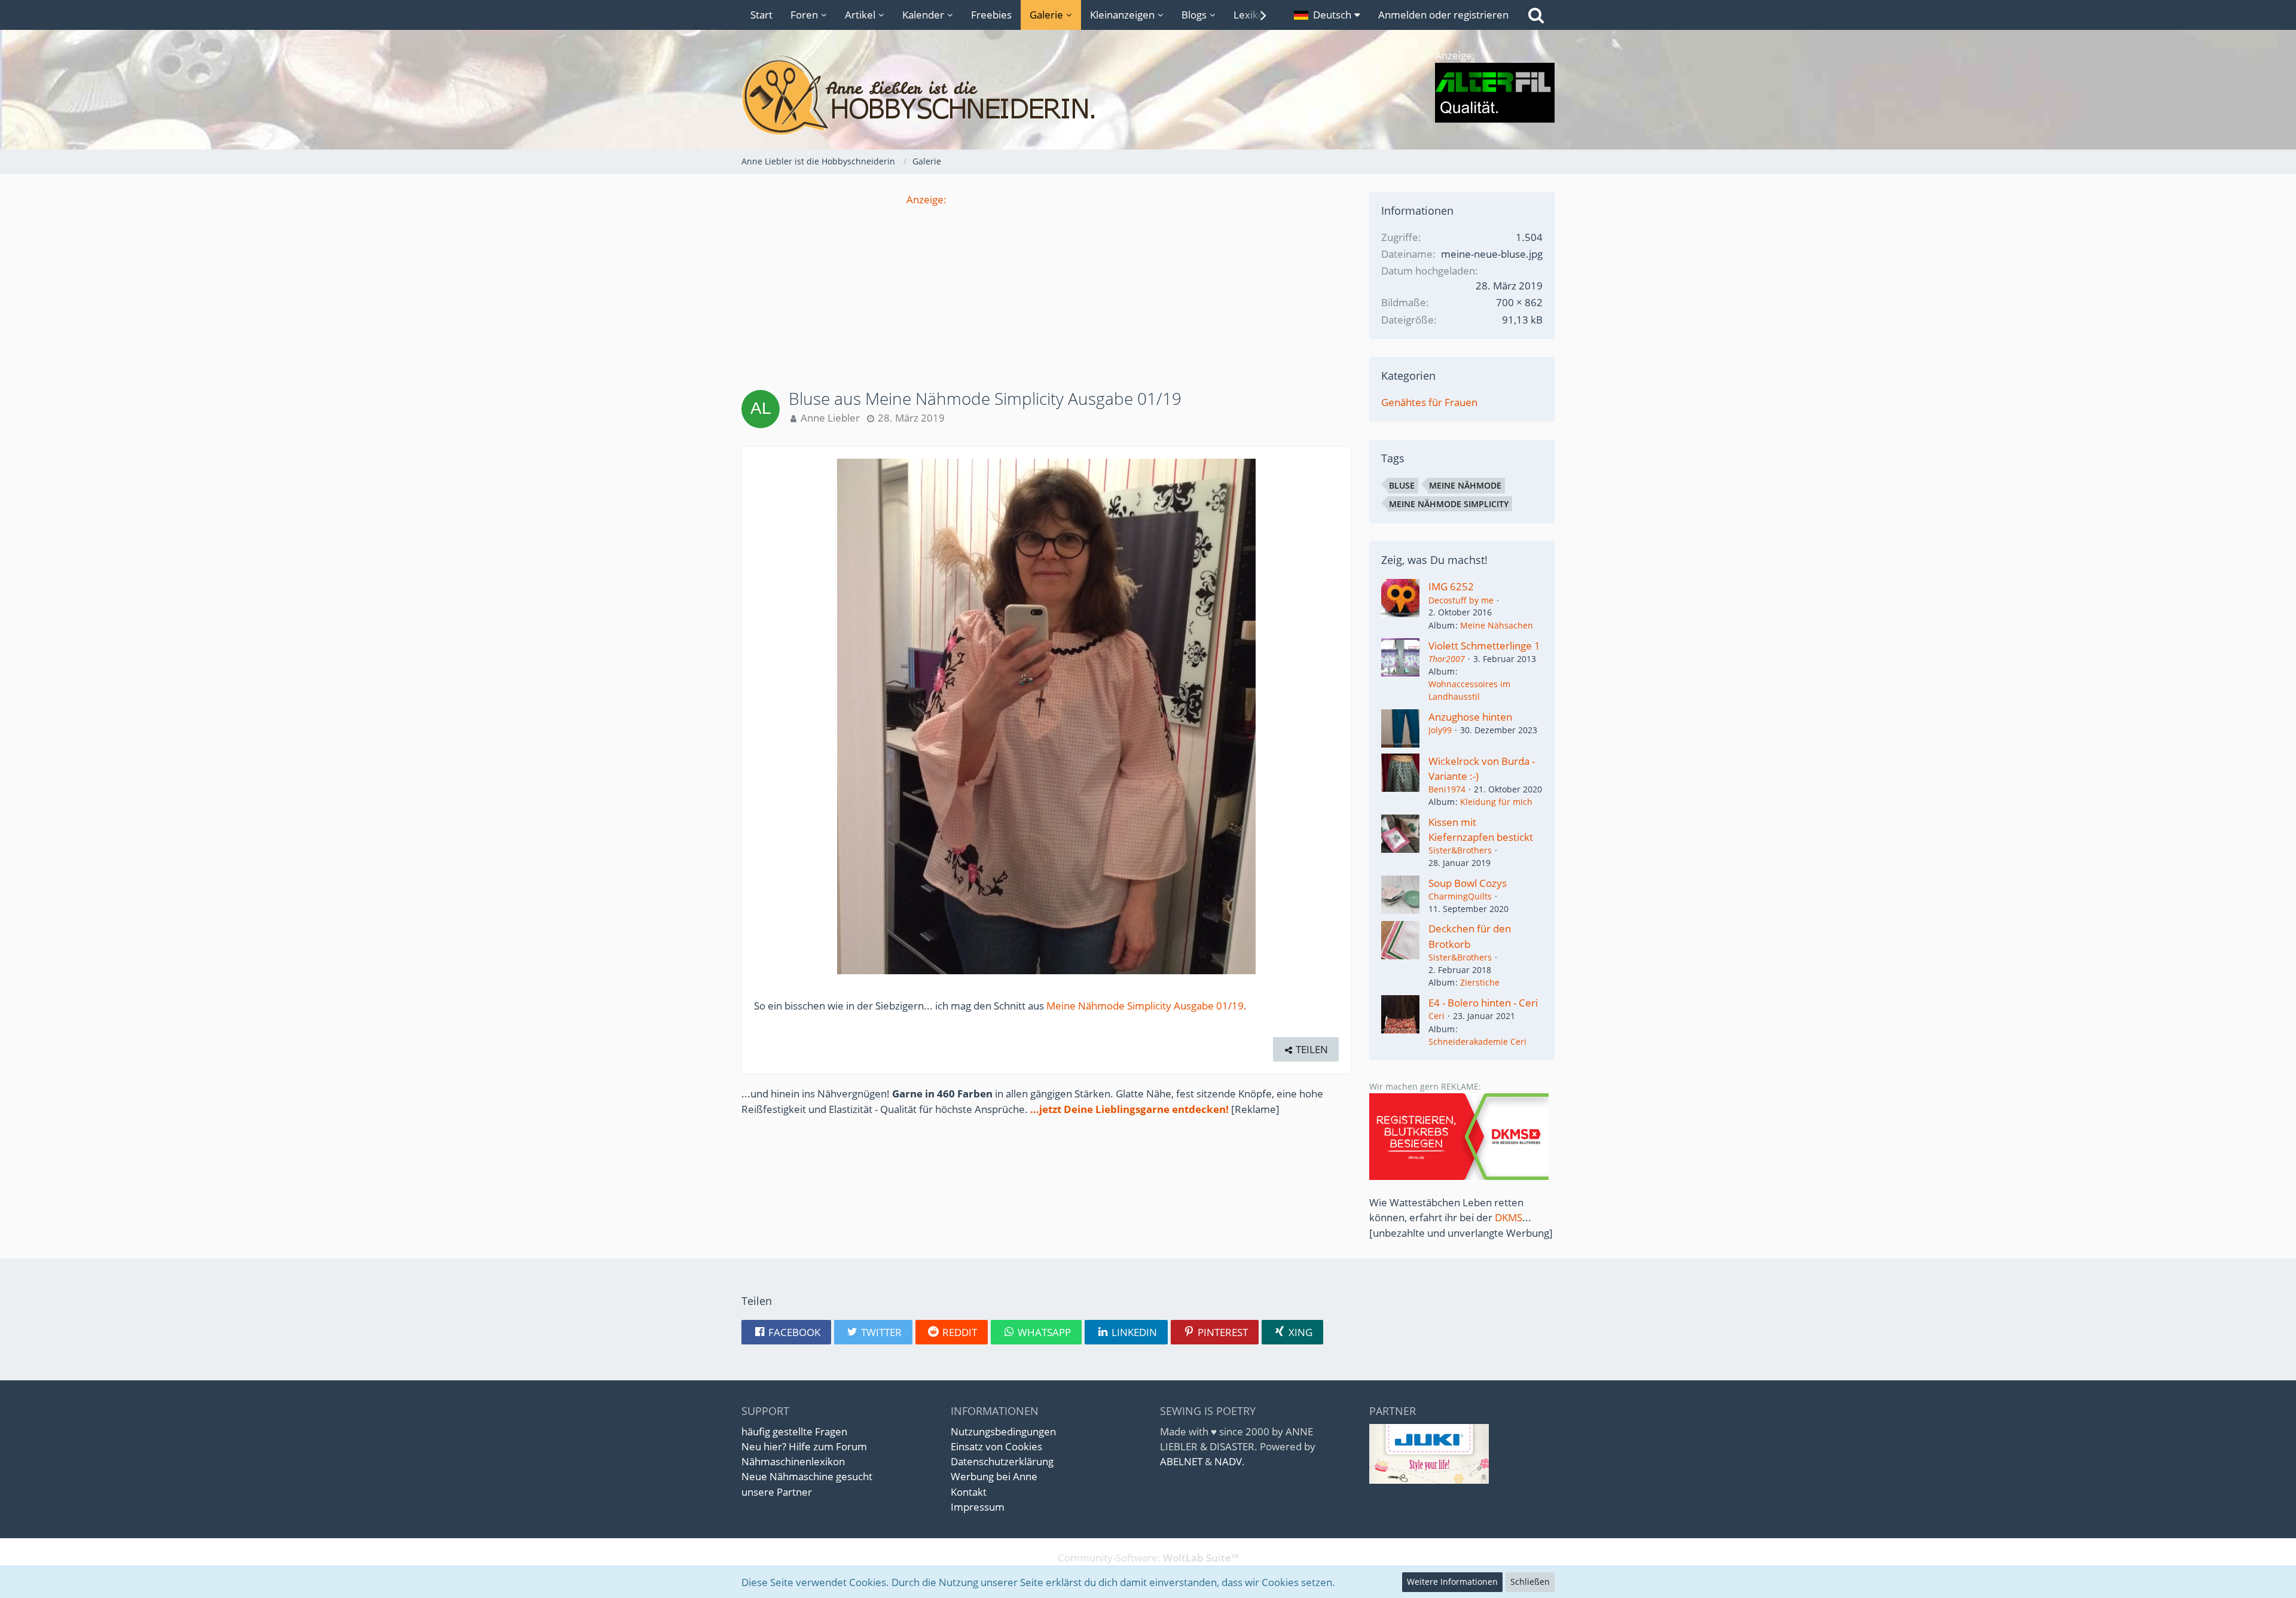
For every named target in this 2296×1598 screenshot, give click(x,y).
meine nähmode (1465, 485)
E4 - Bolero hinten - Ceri (1483, 1003)
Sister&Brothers (1460, 850)
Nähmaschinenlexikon (793, 1461)
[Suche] (1536, 15)
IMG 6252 (1451, 586)
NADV (1228, 1461)
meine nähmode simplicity (1449, 504)
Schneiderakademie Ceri (1477, 1042)
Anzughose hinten (1470, 717)
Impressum (978, 1507)
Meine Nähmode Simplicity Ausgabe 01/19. (1147, 1006)
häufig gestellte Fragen (794, 1431)
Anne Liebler (830, 418)
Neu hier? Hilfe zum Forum (804, 1446)
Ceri (1436, 1016)
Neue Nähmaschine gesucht (807, 1476)
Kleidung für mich (1496, 802)
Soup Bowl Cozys (1468, 883)
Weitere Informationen (1452, 1582)
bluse (1402, 485)
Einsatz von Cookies (996, 1446)
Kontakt (969, 1492)
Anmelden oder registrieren (1443, 15)
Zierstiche (1480, 982)
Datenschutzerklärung (1002, 1461)
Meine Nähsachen (1497, 625)
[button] (1327, 15)
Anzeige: (926, 199)
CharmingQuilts (1460, 896)
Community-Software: (1148, 1558)
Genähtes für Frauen (1429, 402)
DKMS (1509, 1217)
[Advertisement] (1046, 291)
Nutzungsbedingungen (1003, 1431)
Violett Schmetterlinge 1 (1484, 646)
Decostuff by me (1461, 600)
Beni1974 (1447, 789)
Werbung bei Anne (994, 1476)
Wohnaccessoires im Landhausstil (1469, 690)
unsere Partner (777, 1492)
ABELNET (1181, 1461)
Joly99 (1440, 730)
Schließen (1530, 1582)
